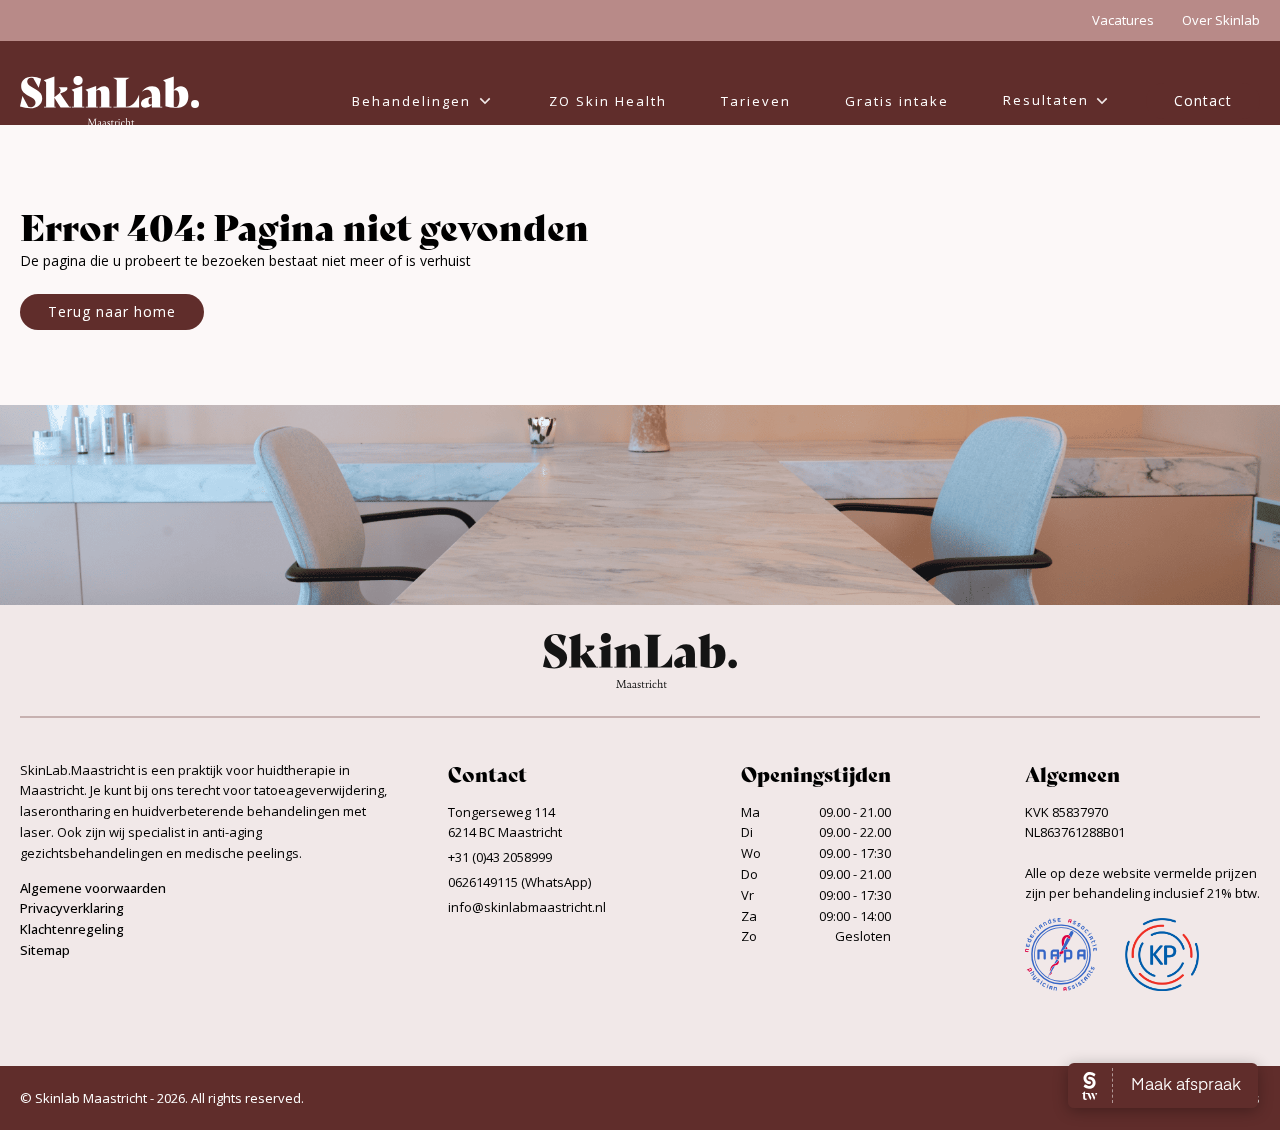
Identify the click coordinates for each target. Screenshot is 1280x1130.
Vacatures (1123, 20)
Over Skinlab (1221, 20)
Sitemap (45, 950)
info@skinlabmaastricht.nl (527, 907)
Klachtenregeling (72, 929)
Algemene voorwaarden (93, 888)
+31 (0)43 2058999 (500, 857)
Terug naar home (112, 311)
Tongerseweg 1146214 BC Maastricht (505, 822)
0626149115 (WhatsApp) (519, 882)
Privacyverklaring (72, 908)
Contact (1203, 100)
